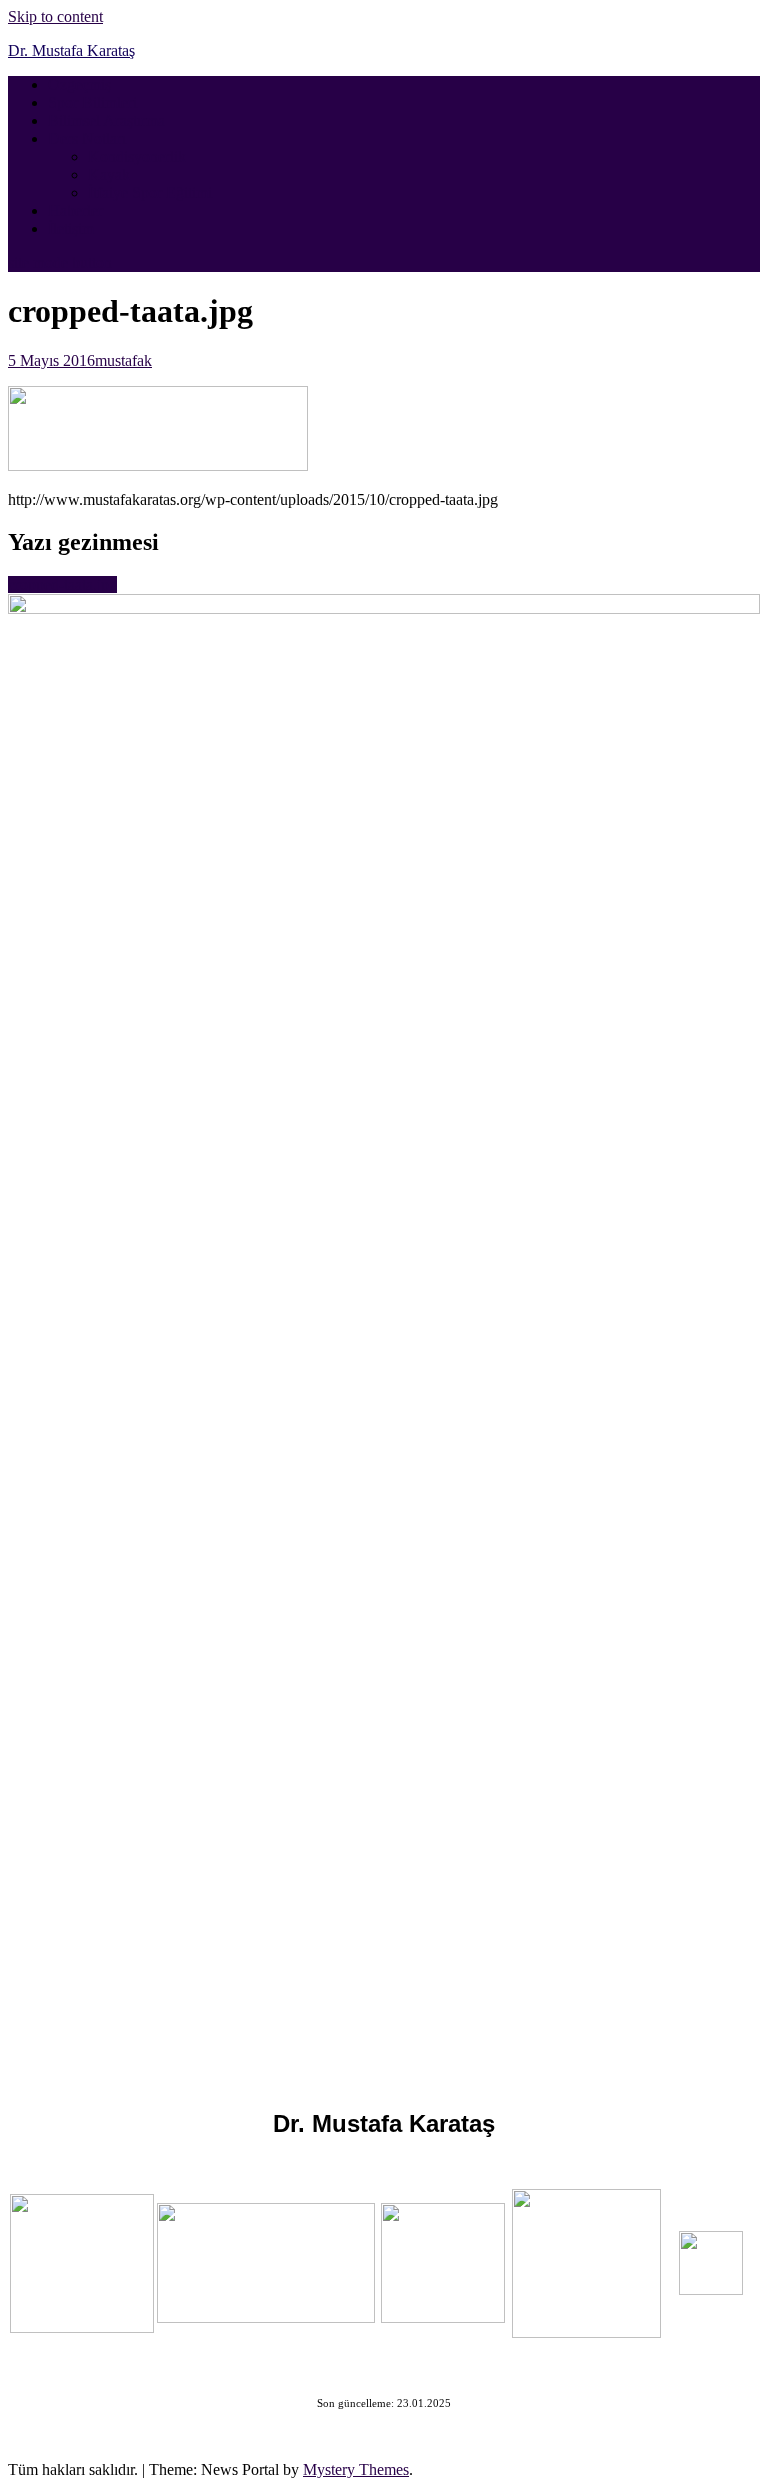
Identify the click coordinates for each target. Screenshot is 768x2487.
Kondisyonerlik (137, 156)
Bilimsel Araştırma (106, 120)
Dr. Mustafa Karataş (71, 50)
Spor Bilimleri (92, 102)
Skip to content (55, 16)
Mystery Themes (356, 2469)
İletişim (71, 228)
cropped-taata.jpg (62, 584)
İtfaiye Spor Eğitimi (150, 192)
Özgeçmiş (79, 84)
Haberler (75, 210)
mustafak (123, 360)
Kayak (109, 174)
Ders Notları (87, 138)
